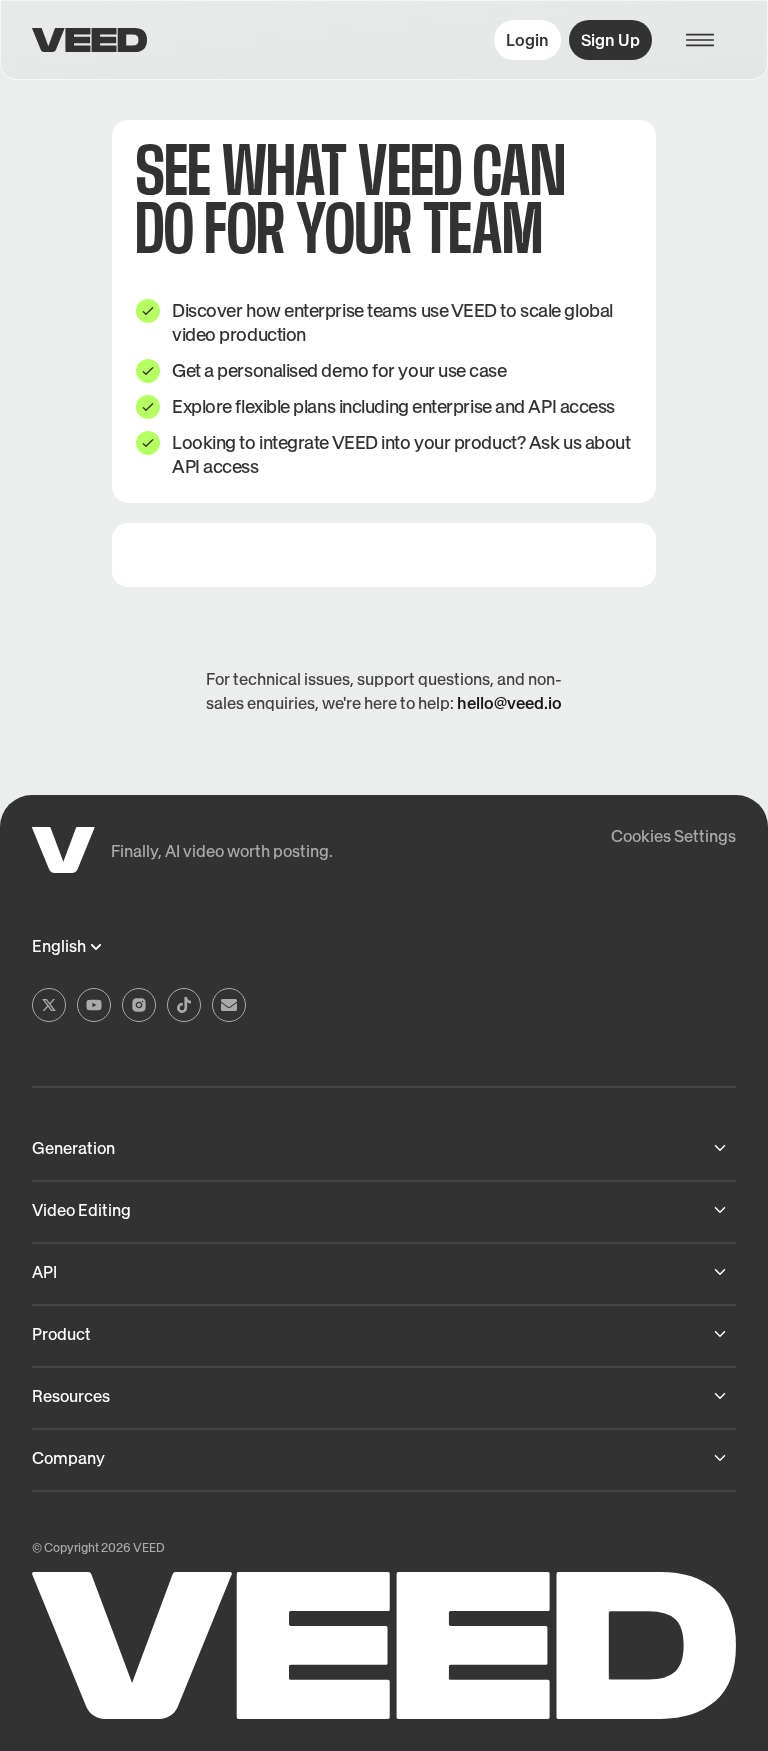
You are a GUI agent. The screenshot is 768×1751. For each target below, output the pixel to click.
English (59, 947)
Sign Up (610, 40)
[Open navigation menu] (710, 40)
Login (527, 40)
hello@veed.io (509, 703)
